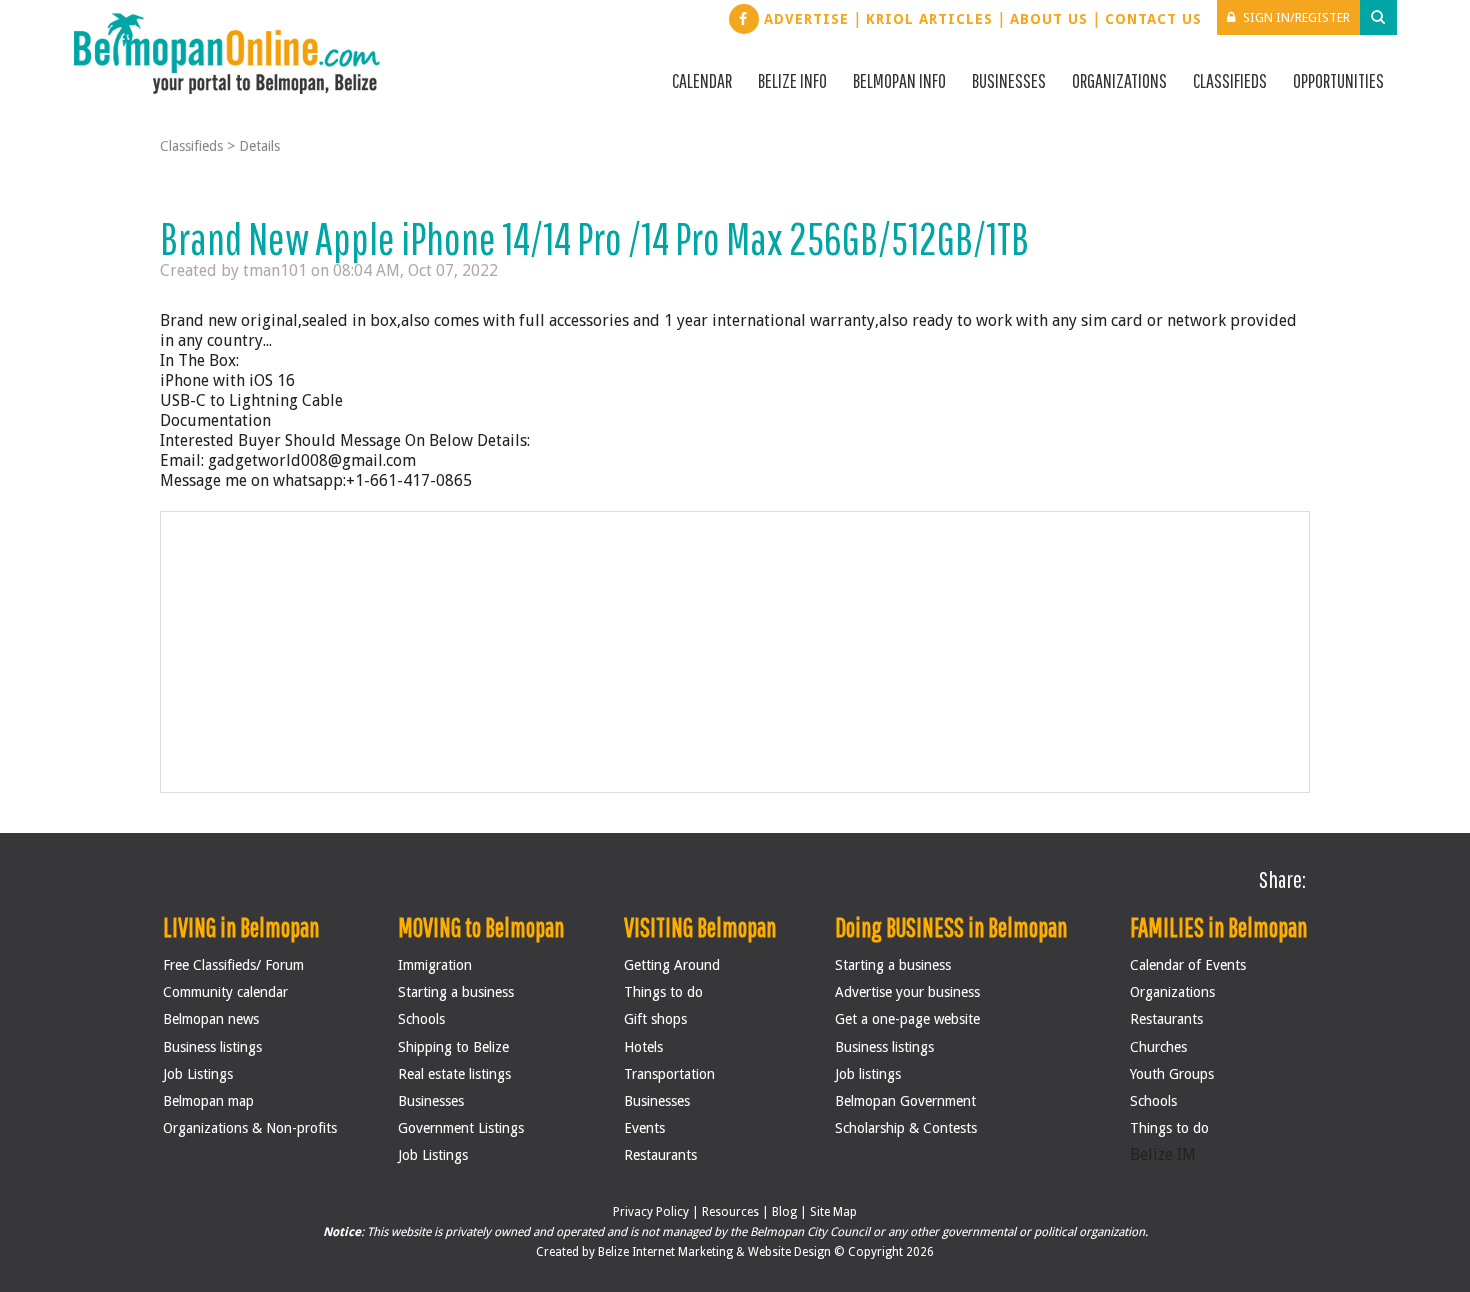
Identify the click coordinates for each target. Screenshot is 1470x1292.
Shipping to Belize (453, 1047)
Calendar (702, 80)
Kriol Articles (929, 19)
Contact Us (1153, 19)
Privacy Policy (651, 1212)
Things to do (663, 992)
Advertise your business (907, 992)
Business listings (212, 1047)
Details (259, 146)
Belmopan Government (905, 1101)
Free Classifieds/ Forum (233, 965)
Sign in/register (1296, 17)
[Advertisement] (736, 652)
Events (644, 1128)
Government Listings (461, 1128)
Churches (1158, 1047)
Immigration (435, 965)
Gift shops (655, 1019)
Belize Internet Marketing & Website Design (716, 1252)
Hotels (643, 1047)
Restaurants (660, 1155)
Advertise (806, 19)
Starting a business (456, 992)
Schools (421, 1019)
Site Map (833, 1212)
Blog (784, 1212)
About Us (1049, 19)
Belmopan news (211, 1019)
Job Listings (198, 1074)
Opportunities (1338, 80)
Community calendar (225, 992)
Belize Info (792, 80)
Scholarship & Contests (906, 1128)
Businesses (1009, 80)
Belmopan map (208, 1101)
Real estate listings (454, 1074)
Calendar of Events (1188, 965)
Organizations (1119, 80)
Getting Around (672, 965)
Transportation (669, 1074)
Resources (730, 1212)
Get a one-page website (907, 1019)
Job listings (868, 1074)
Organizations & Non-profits (250, 1128)
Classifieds (1230, 80)
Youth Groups (1172, 1074)
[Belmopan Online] (227, 52)
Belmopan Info (899, 80)
